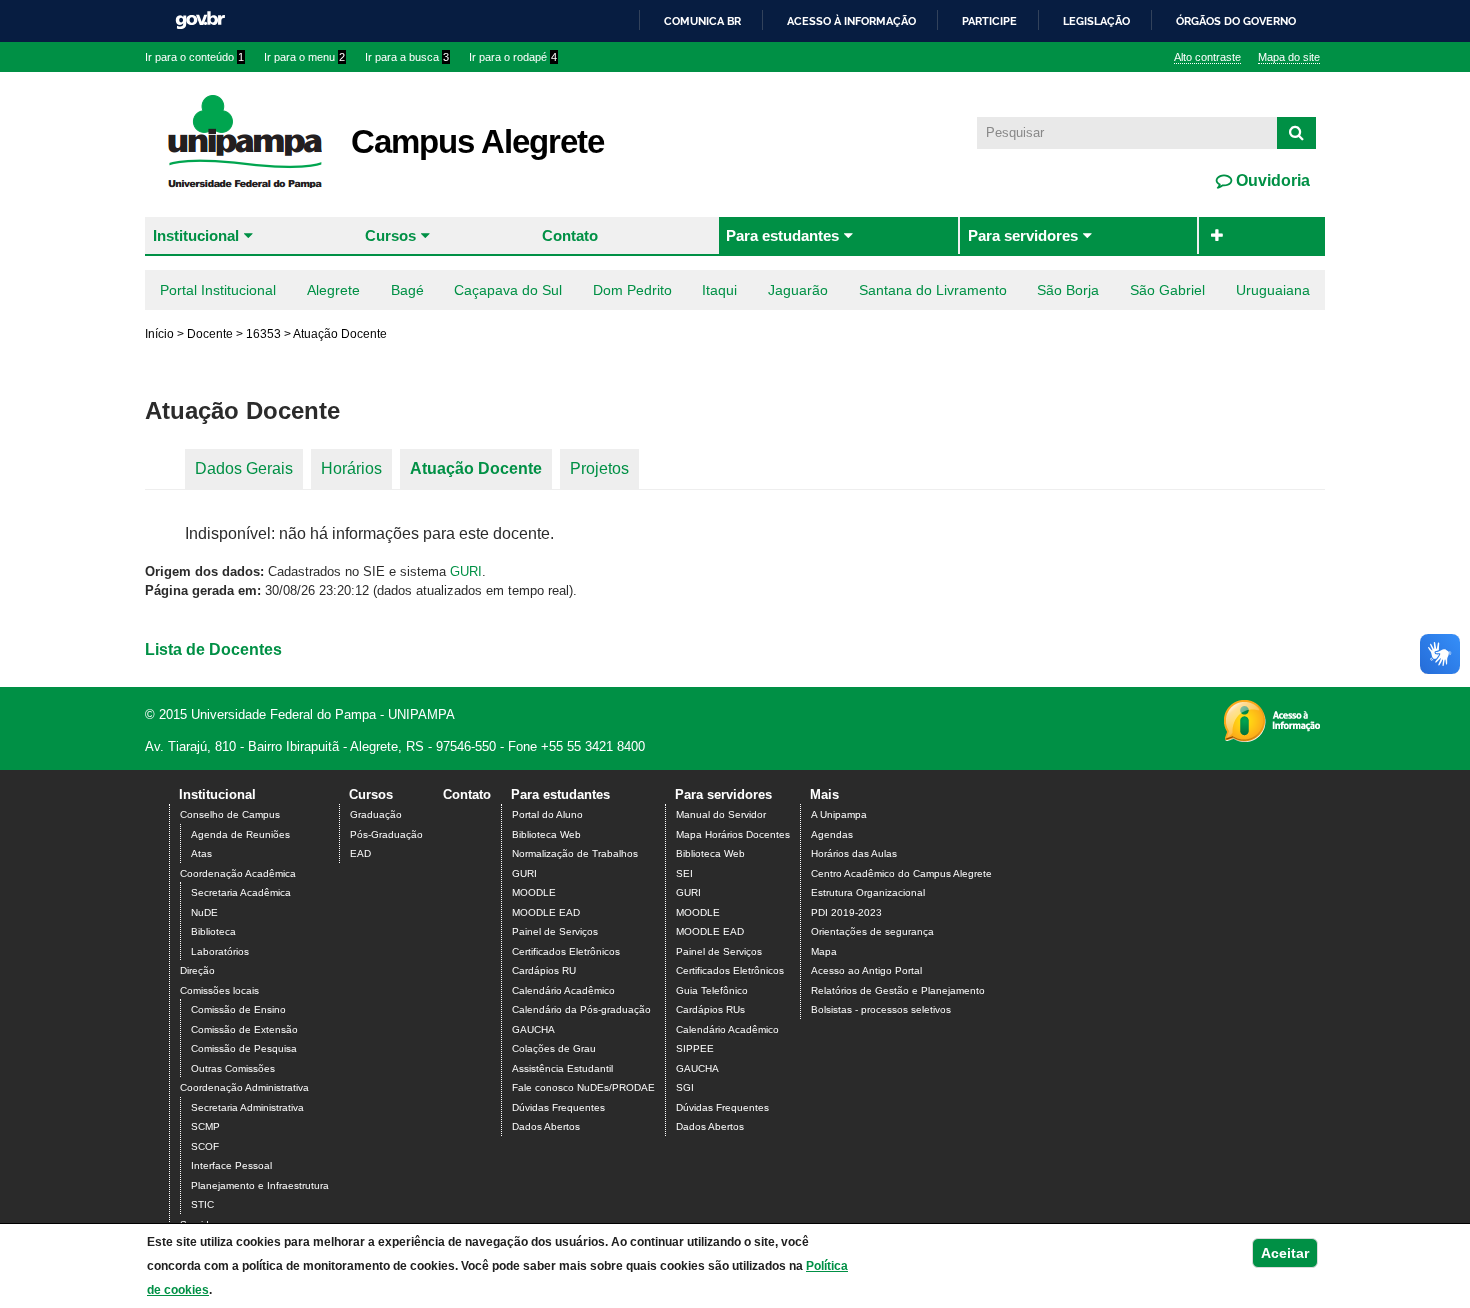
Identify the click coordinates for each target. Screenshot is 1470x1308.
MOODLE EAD (546, 912)
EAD (360, 853)
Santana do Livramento (933, 290)
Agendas (832, 834)
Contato (570, 235)
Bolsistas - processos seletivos (881, 1009)
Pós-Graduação (386, 834)
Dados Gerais (244, 468)
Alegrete (333, 290)
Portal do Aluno (547, 814)
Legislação (1096, 21)
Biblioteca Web (546, 834)
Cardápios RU (544, 970)
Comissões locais (219, 990)
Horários (351, 468)
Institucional (196, 235)
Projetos (599, 468)
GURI (466, 571)
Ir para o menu (304, 57)
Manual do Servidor (721, 814)
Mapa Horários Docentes (733, 834)
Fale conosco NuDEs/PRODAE (583, 1087)
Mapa (824, 951)
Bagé (407, 290)
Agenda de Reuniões (240, 834)
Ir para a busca (407, 57)
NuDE (204, 912)
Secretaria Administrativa (247, 1107)
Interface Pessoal (231, 1165)
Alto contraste (1207, 57)
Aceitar (1285, 1253)
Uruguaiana (1273, 290)
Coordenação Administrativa (244, 1087)
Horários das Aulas (854, 853)
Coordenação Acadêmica (238, 873)
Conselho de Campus (230, 814)
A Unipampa (839, 814)
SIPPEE (695, 1048)
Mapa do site (1289, 57)
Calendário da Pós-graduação (581, 1009)
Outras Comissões (233, 1068)
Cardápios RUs (710, 1009)
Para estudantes (782, 235)
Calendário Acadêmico (563, 990)
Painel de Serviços (555, 931)
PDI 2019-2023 (846, 912)
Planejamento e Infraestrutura (260, 1185)
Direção (197, 970)
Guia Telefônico (712, 990)
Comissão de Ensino (238, 1009)
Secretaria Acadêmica (241, 892)
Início (159, 334)
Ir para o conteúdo (194, 57)
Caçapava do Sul (508, 290)
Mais (824, 794)
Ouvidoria (1271, 180)
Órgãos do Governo (1236, 21)
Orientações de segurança (872, 931)
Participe (989, 21)
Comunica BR (702, 21)
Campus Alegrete (477, 141)
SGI (685, 1087)
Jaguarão (798, 290)
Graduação (376, 814)
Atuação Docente (476, 468)
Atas (201, 853)
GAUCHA (533, 1029)
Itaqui (719, 290)
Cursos (390, 235)
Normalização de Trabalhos (575, 853)
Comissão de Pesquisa (244, 1048)
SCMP (205, 1126)
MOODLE (534, 892)
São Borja (1068, 290)
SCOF (205, 1146)
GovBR (200, 20)
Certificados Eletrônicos (566, 951)
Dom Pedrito (632, 290)
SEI (684, 873)
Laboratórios (220, 951)
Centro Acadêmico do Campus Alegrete (901, 873)
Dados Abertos (546, 1126)
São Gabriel (1167, 290)
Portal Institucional (218, 290)
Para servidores (1023, 235)
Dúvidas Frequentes (558, 1107)
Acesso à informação (851, 21)
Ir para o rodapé (513, 57)
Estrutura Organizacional (868, 892)
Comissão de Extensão (244, 1029)
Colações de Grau (554, 1048)
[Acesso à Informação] (1271, 735)
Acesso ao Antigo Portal (866, 970)
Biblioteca (213, 931)
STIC (202, 1204)
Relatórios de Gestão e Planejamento (898, 990)
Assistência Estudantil (562, 1068)
